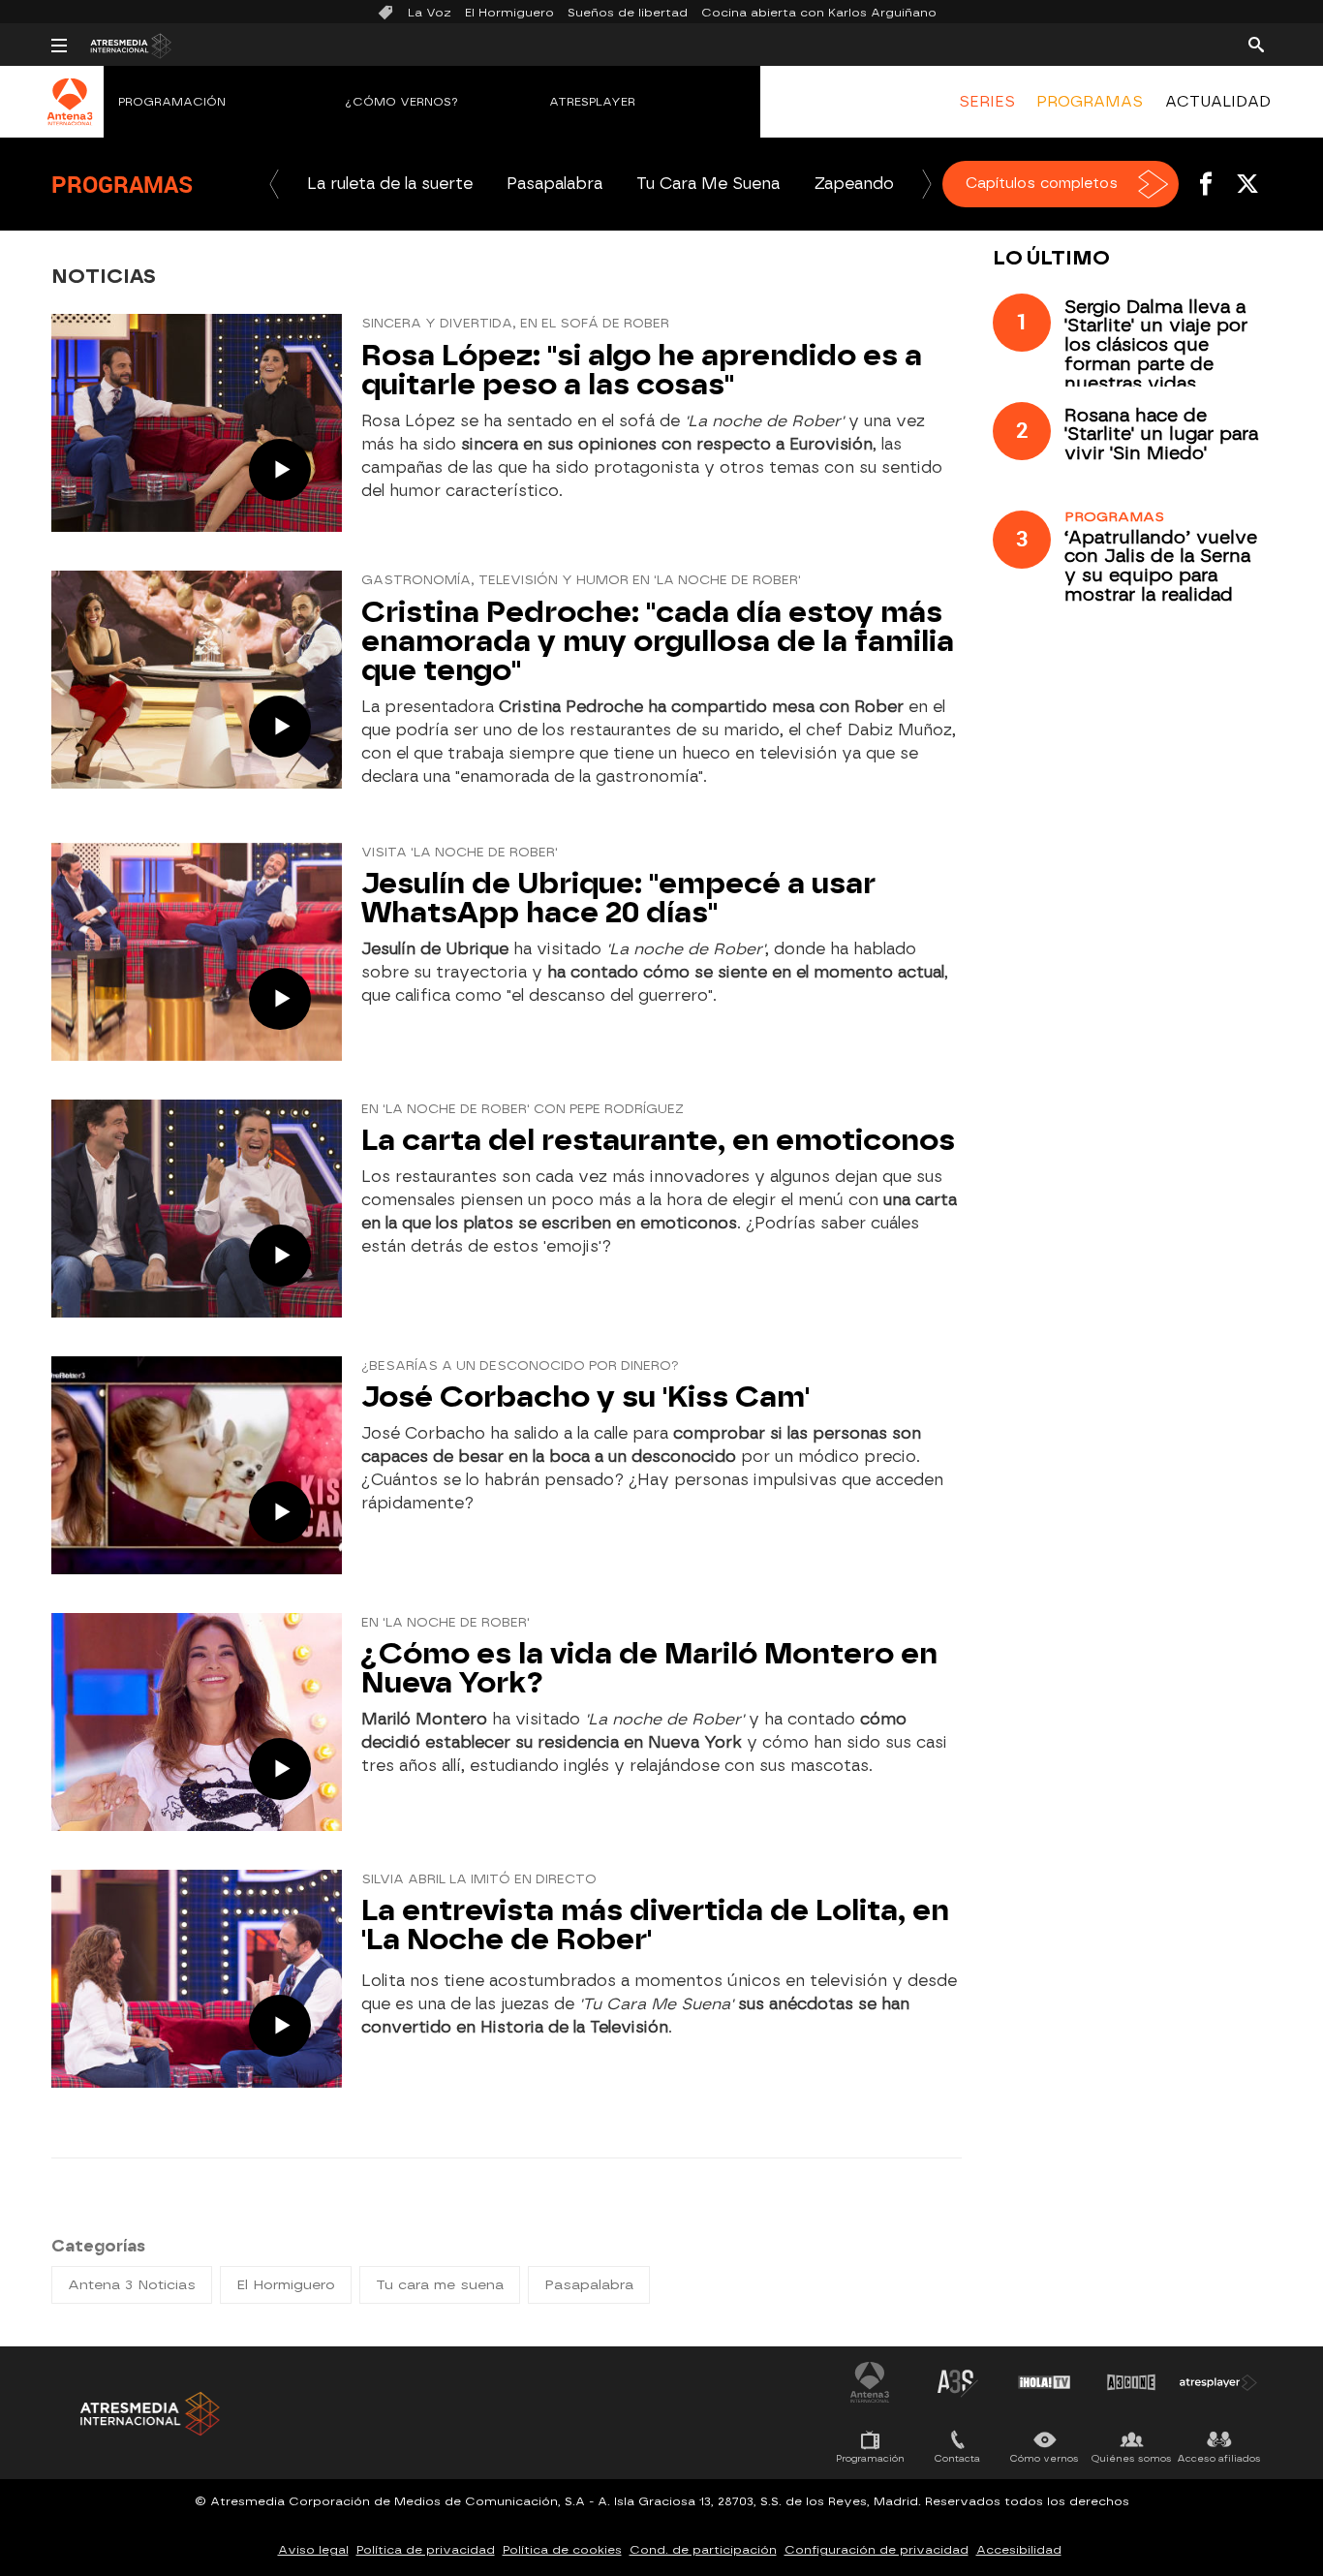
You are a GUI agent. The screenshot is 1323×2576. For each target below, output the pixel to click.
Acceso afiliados (1219, 2458)
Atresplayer (592, 102)
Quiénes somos (1132, 2458)
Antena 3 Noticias (132, 2285)
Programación (172, 102)
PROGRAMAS (1090, 102)
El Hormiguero (509, 13)
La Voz (430, 13)
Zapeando (854, 184)
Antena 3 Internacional (870, 2382)
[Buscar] (1256, 44)
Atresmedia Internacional (148, 2414)
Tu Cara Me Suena (708, 184)
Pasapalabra (554, 184)
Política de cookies (562, 2550)
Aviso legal (313, 2550)
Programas (122, 184)
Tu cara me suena (440, 2285)
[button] (274, 184)
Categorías (98, 2246)
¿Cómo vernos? (402, 102)
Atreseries (957, 2382)
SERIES (987, 102)
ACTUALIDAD (1218, 102)
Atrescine (1131, 2382)
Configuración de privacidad (877, 2550)
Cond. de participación (703, 2550)
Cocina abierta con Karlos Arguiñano (819, 13)
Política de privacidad (426, 2550)
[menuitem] (987, 102)
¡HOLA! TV (1044, 2382)
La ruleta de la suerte (390, 184)
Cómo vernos (1045, 2458)
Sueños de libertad (628, 13)
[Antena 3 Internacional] (70, 114)
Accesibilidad (1019, 2550)
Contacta (957, 2458)
